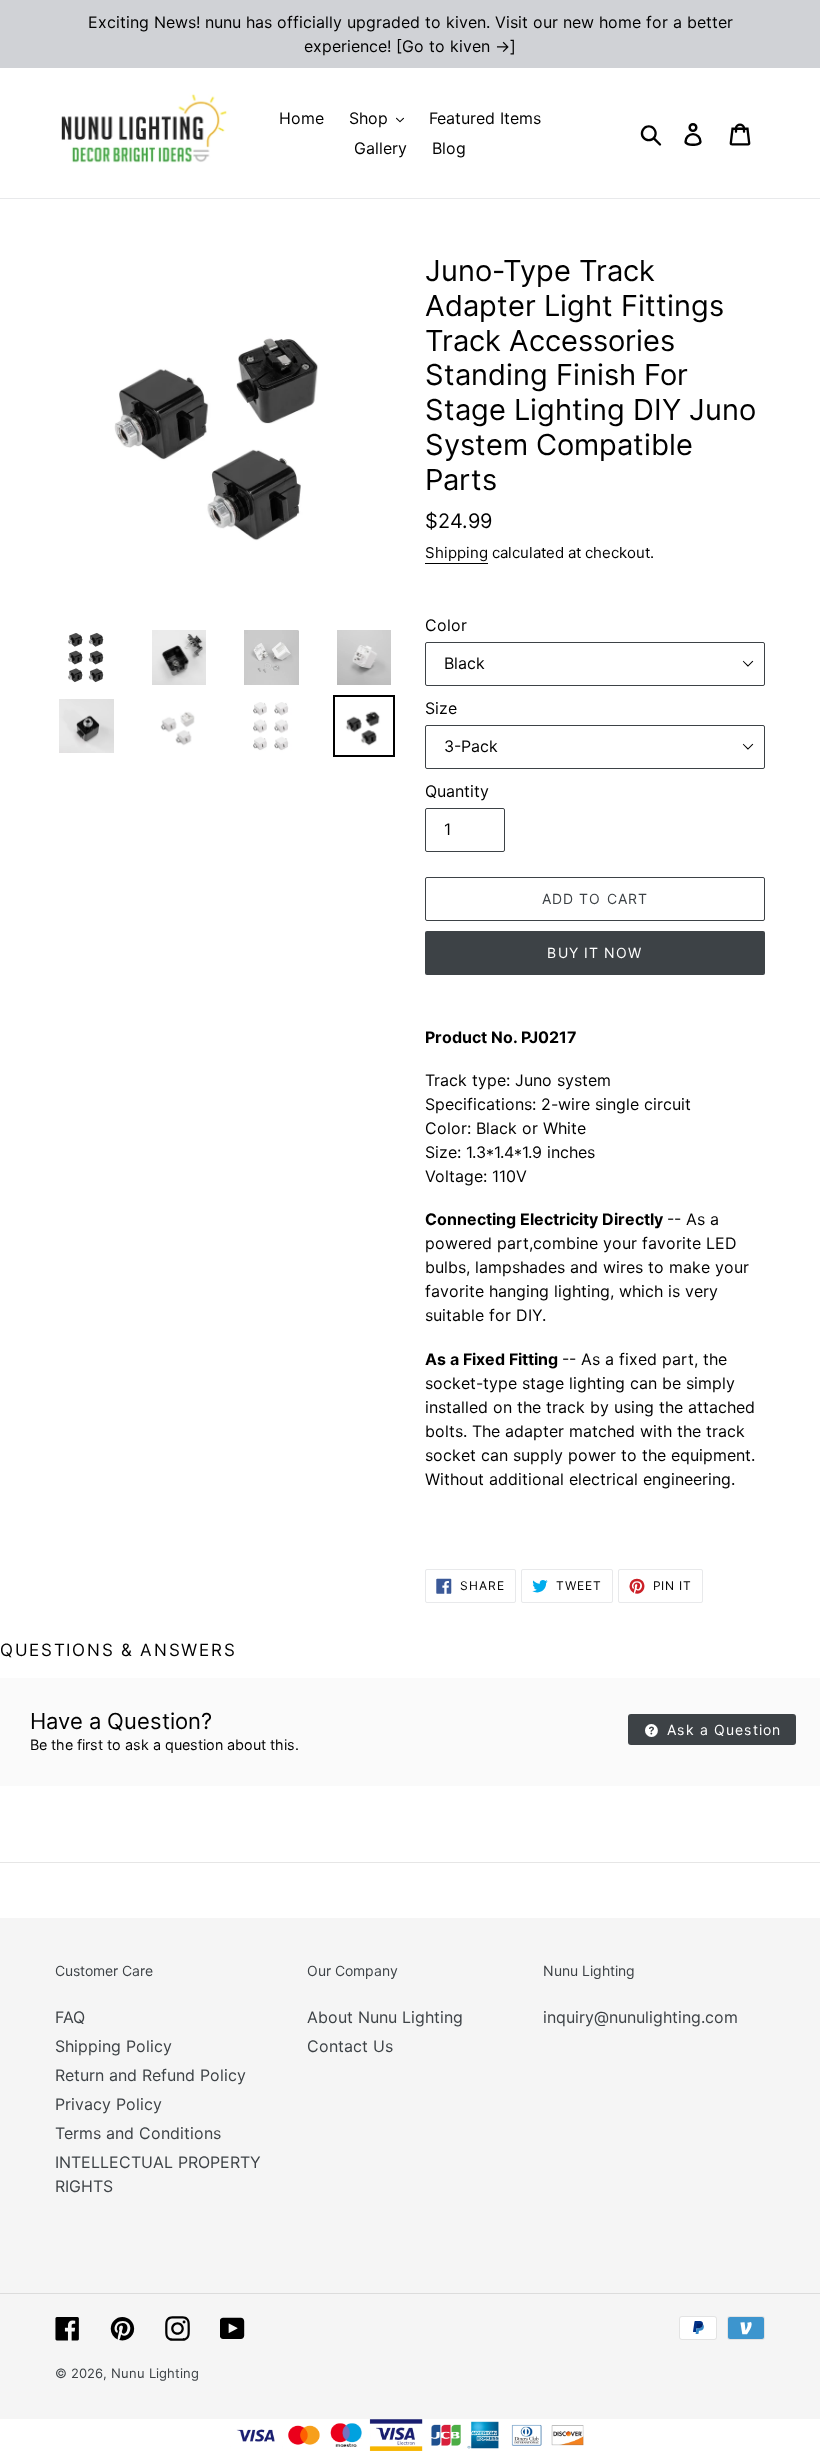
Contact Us (350, 2046)
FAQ (70, 2017)
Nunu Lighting (155, 2373)
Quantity (457, 791)
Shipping (456, 552)
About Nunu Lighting (385, 2017)
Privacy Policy (108, 2104)
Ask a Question (721, 1729)
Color (446, 625)
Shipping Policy (113, 2046)
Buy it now (594, 952)
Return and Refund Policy (150, 2075)
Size (441, 708)
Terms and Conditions (138, 2133)
